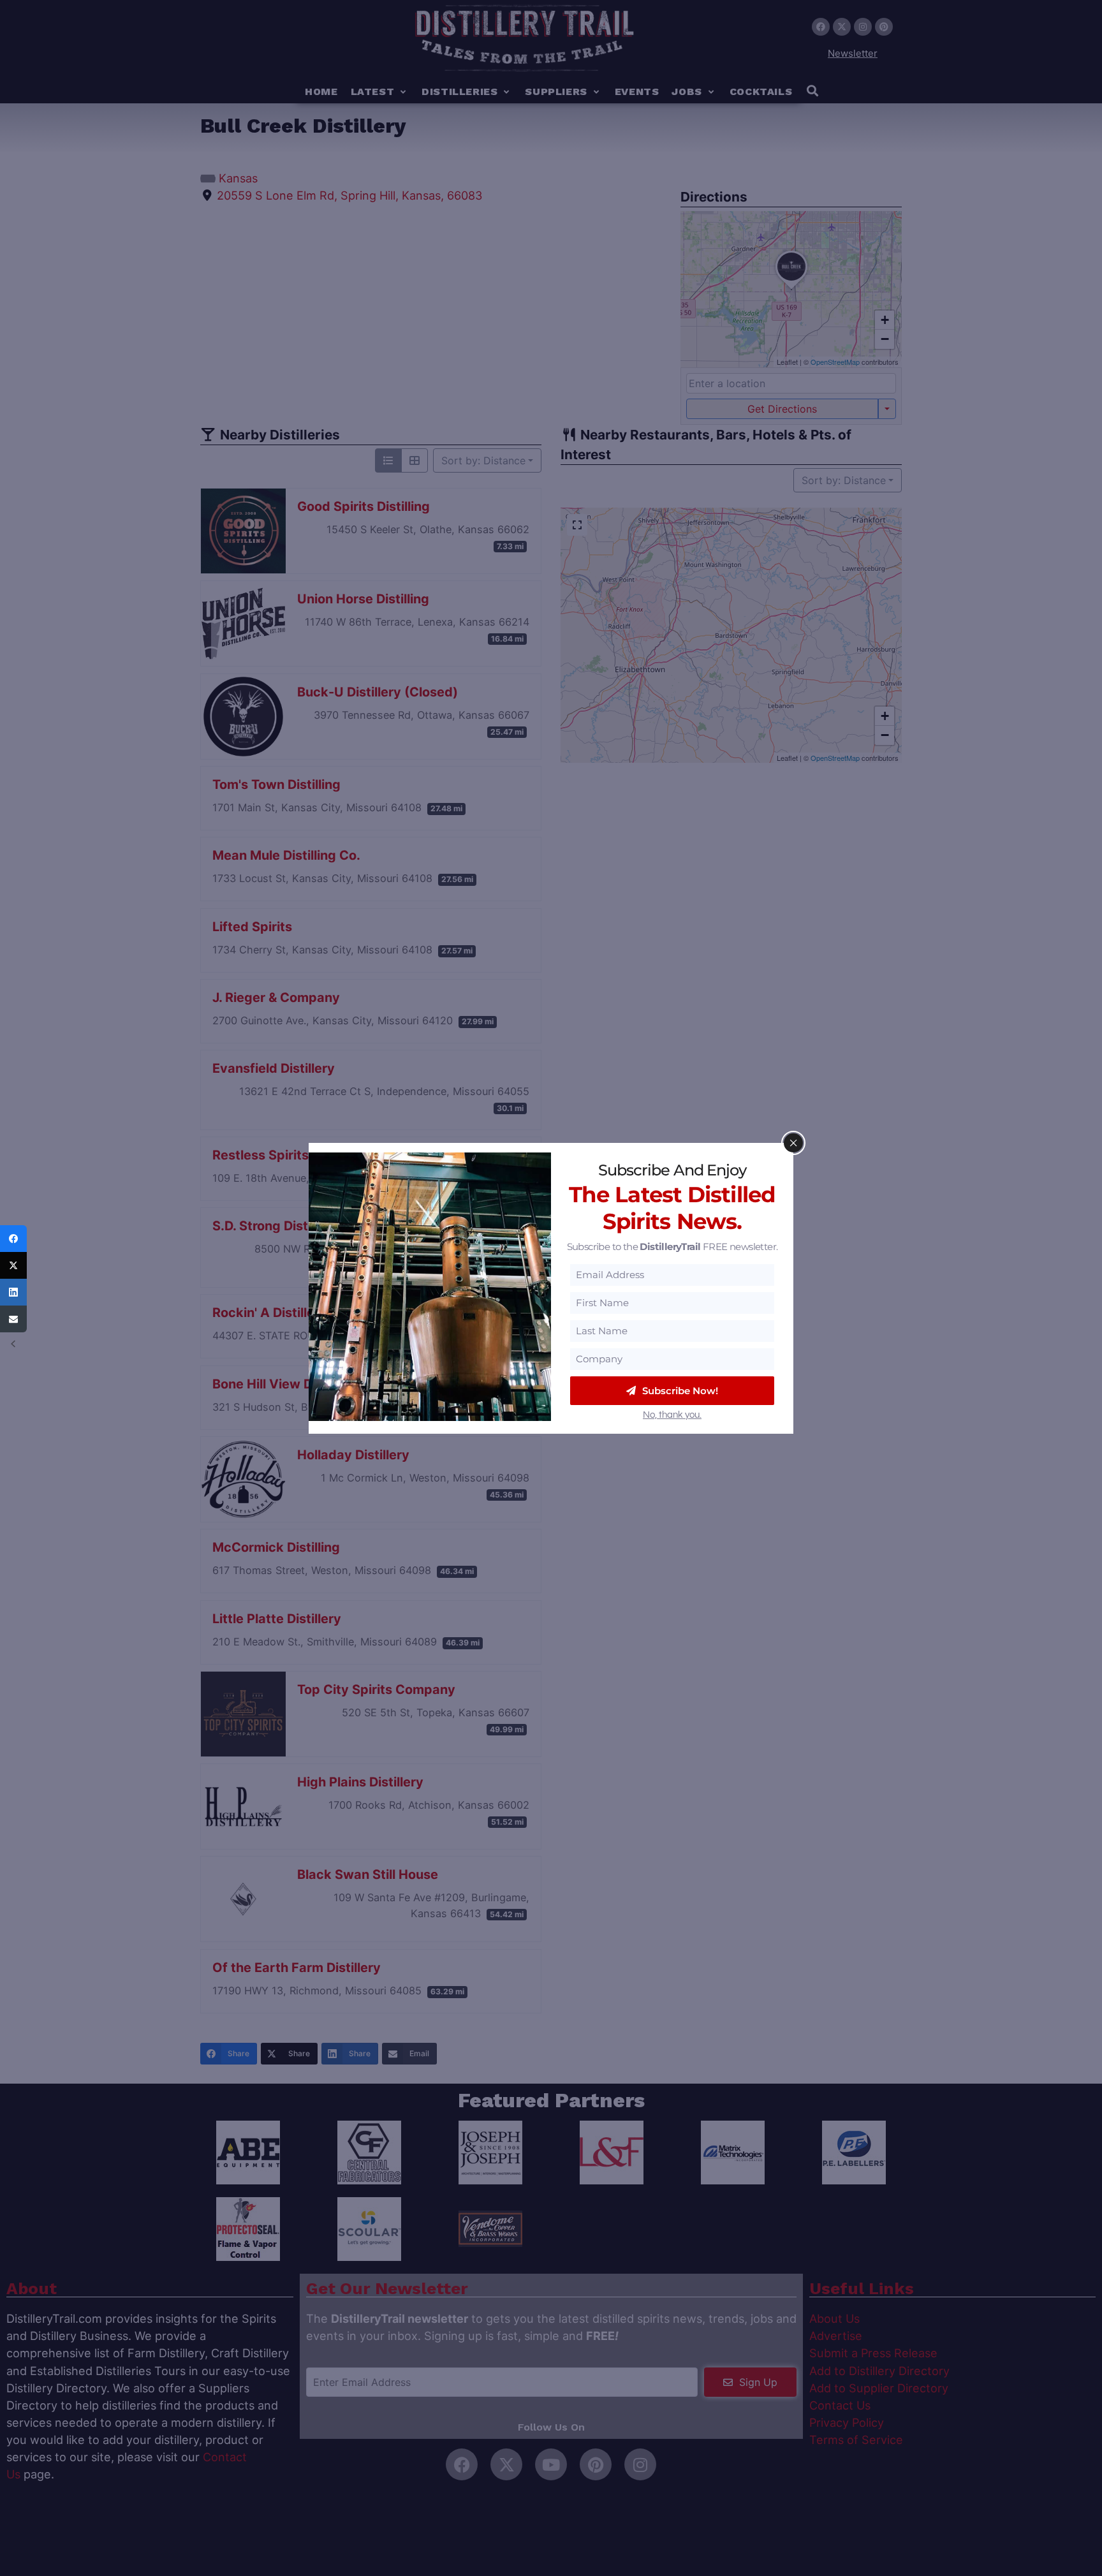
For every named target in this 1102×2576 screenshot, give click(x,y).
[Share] (13, 1239)
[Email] (13, 1319)
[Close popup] (793, 1143)
